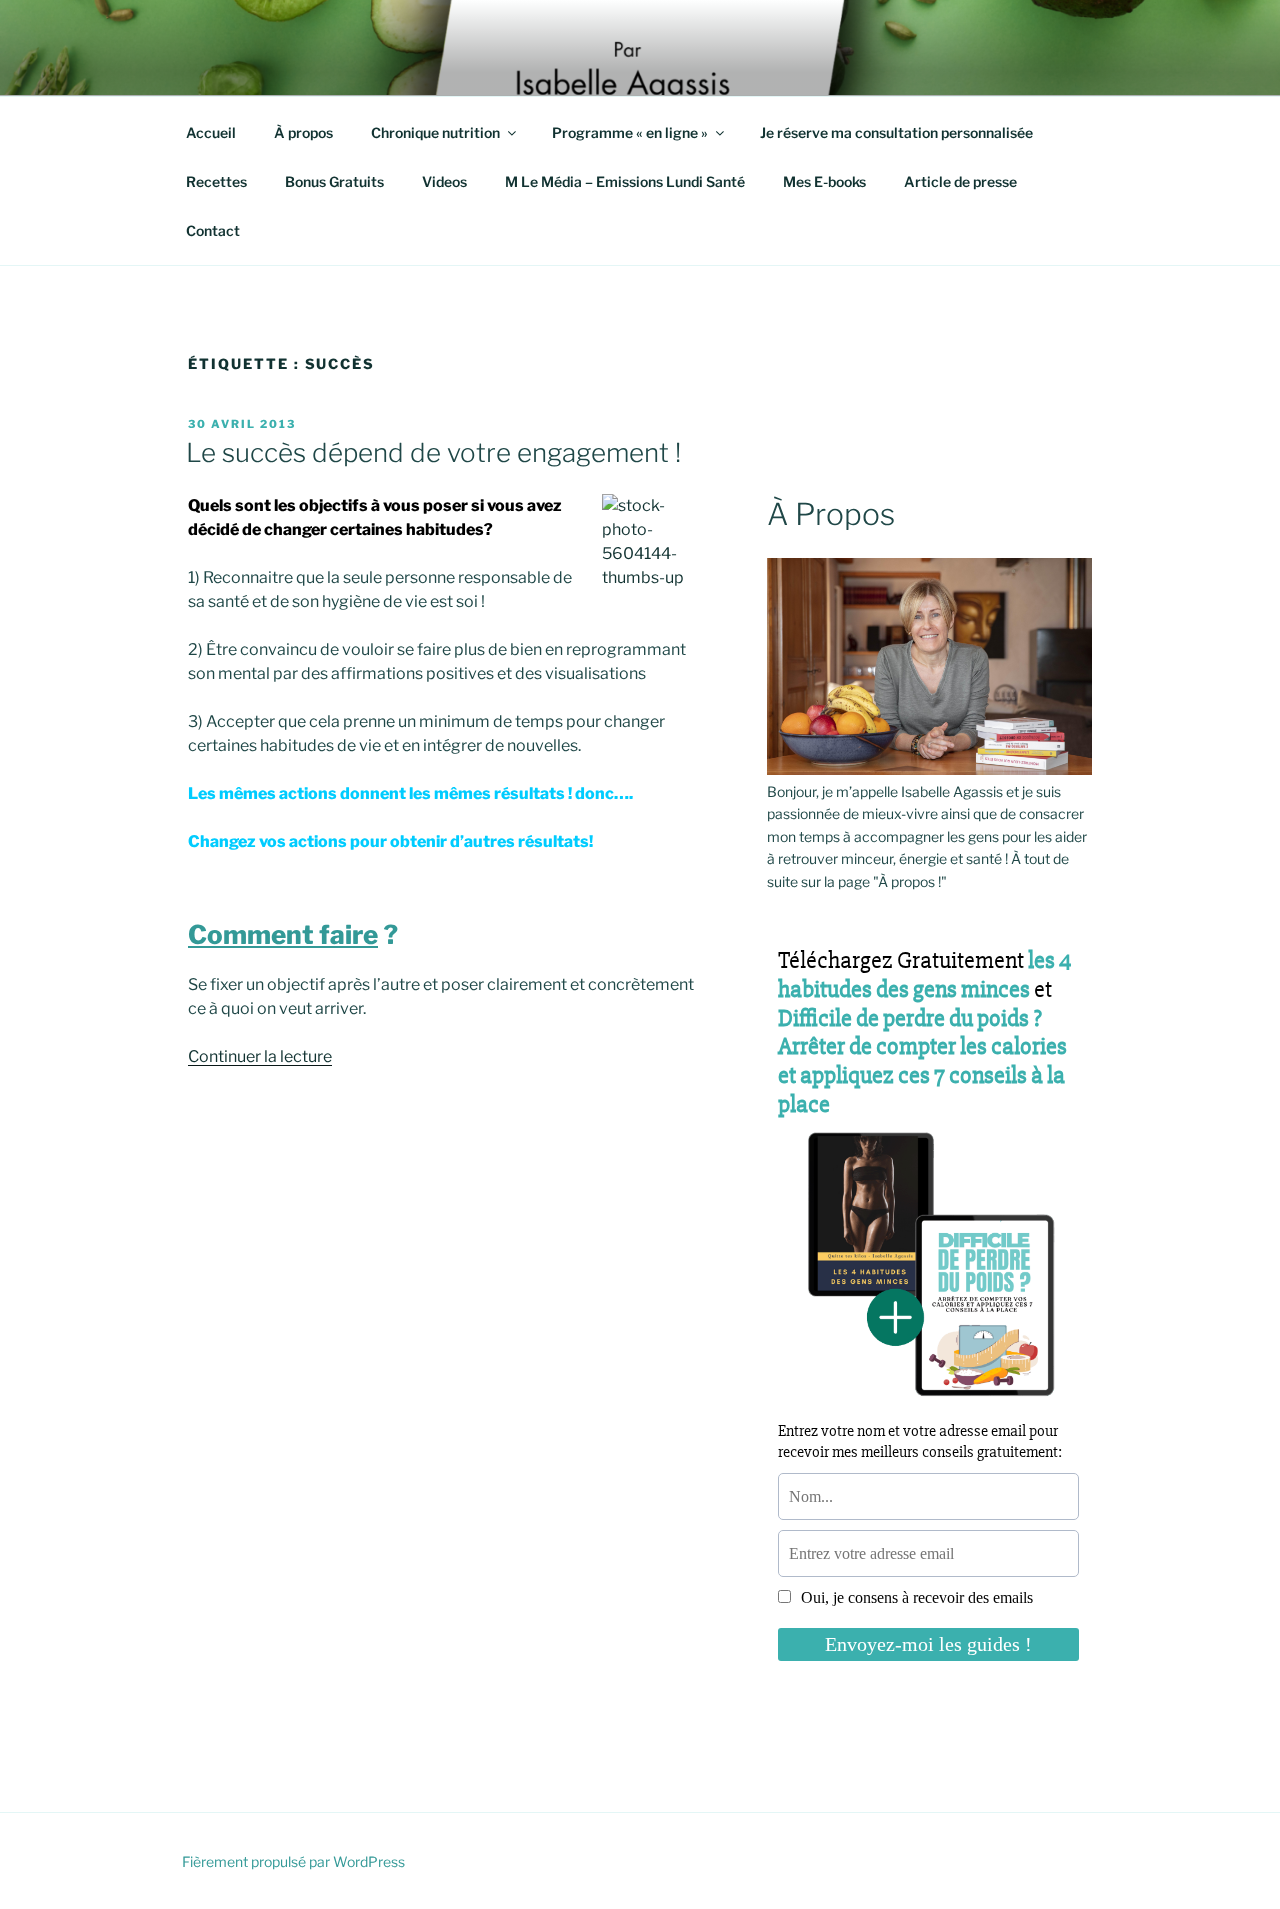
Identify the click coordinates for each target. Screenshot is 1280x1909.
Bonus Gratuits (334, 181)
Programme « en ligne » (630, 132)
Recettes (216, 181)
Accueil (211, 132)
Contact (213, 230)
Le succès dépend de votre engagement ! (433, 452)
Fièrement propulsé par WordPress (293, 1861)
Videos (444, 181)
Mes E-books (824, 181)
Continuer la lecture (260, 1056)
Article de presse (960, 181)
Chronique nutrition (435, 132)
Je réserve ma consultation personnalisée (896, 132)
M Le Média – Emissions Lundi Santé (625, 181)
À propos (303, 132)
